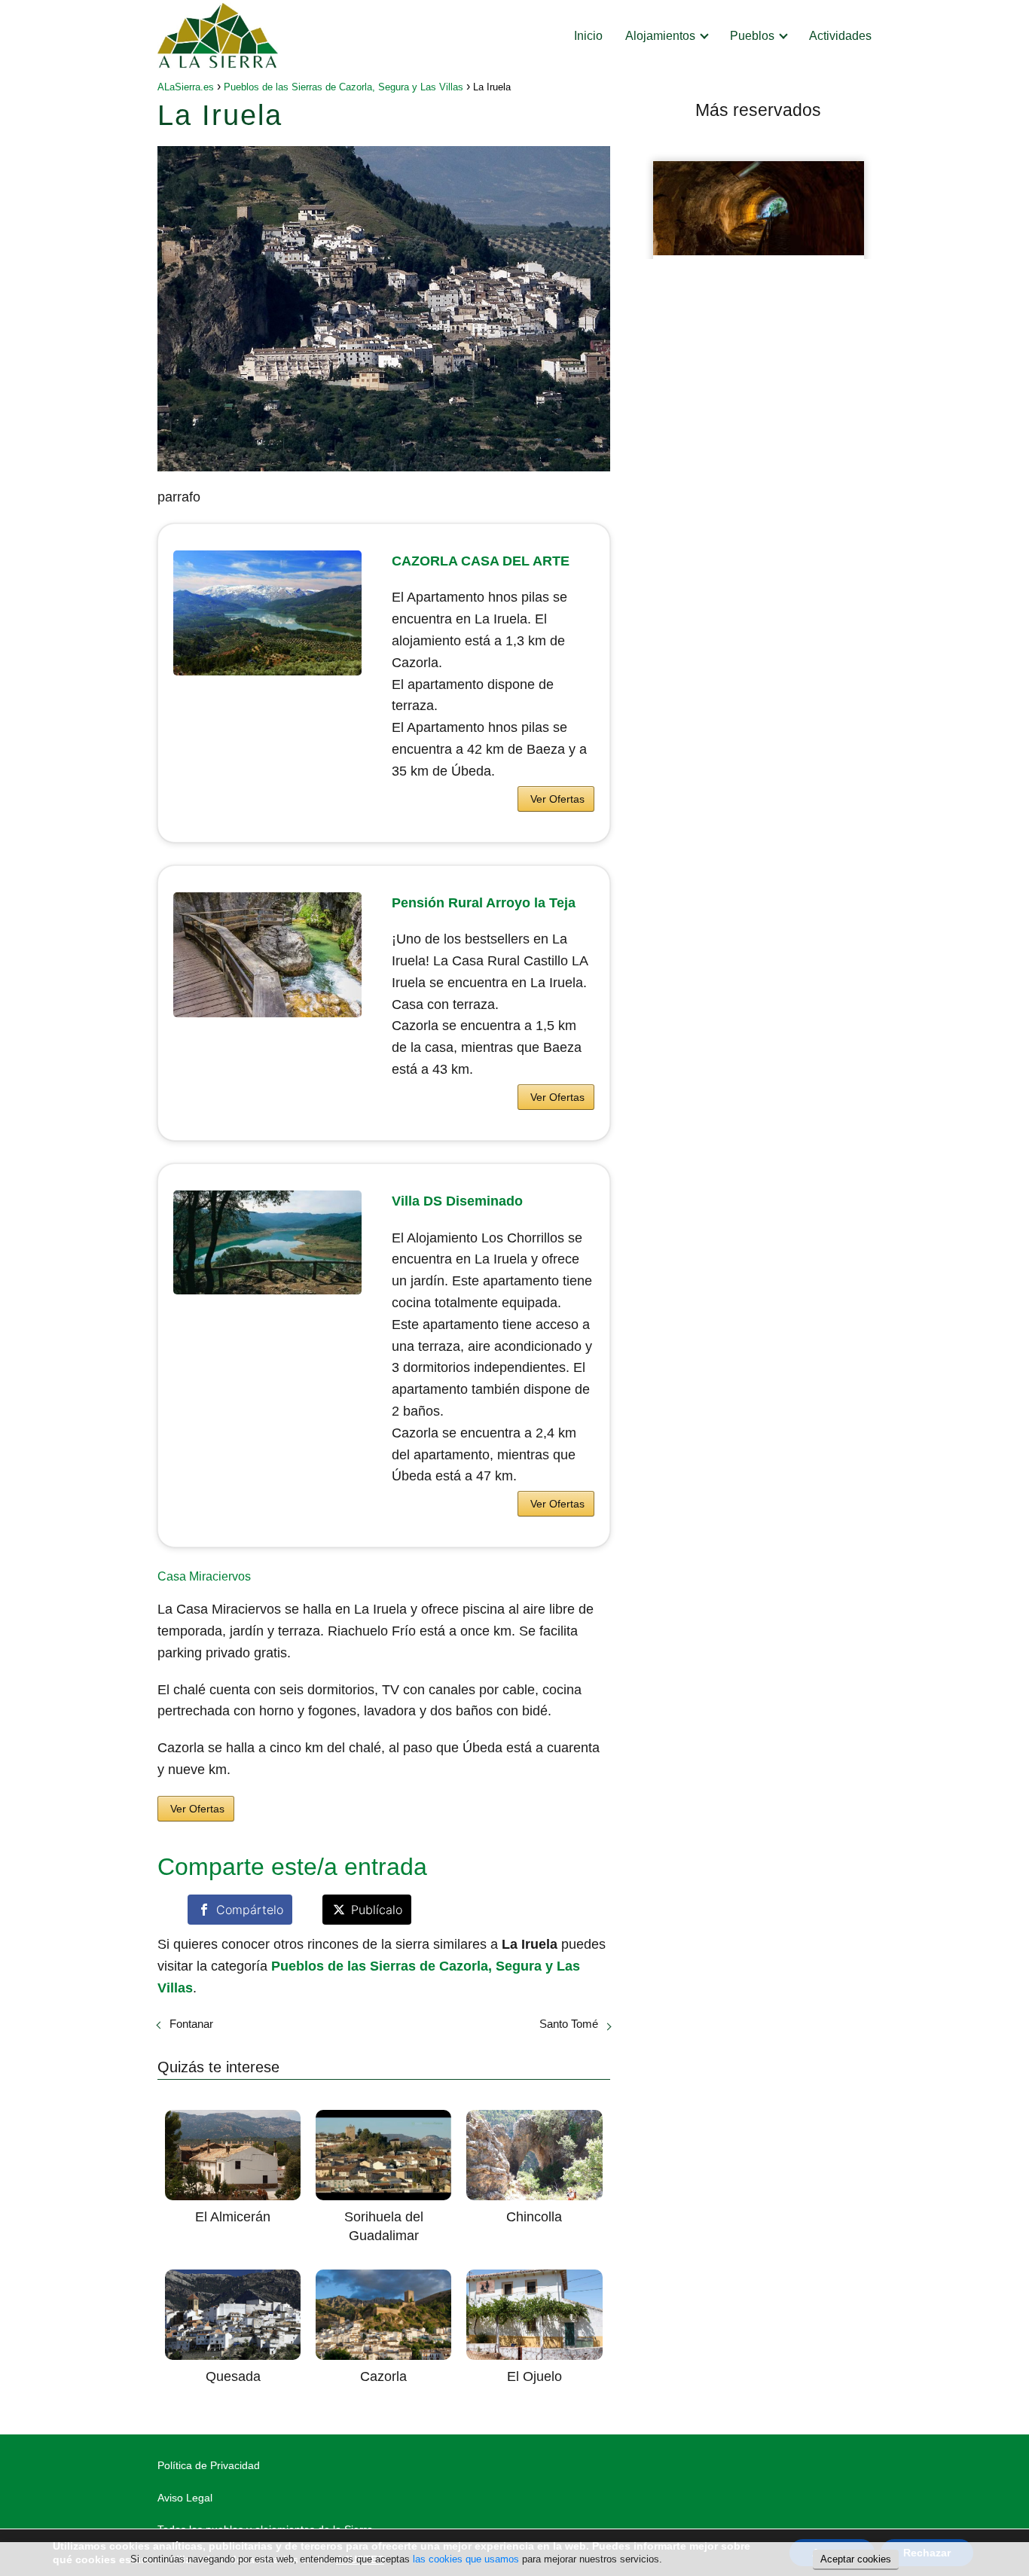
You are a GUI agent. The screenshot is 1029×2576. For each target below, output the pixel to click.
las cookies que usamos (466, 2559)
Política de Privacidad (209, 2465)
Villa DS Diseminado (457, 1201)
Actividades (840, 36)
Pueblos (752, 36)
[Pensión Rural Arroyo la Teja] (267, 955)
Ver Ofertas (557, 799)
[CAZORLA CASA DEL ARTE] (267, 613)
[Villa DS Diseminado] (267, 1242)
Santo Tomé (569, 2024)
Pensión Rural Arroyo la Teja (484, 903)
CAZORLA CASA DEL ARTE (481, 561)
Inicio (588, 36)
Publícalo (377, 1910)
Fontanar (191, 2024)
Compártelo (250, 1910)
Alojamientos (660, 36)
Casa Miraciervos (204, 1576)
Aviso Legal (185, 2498)
